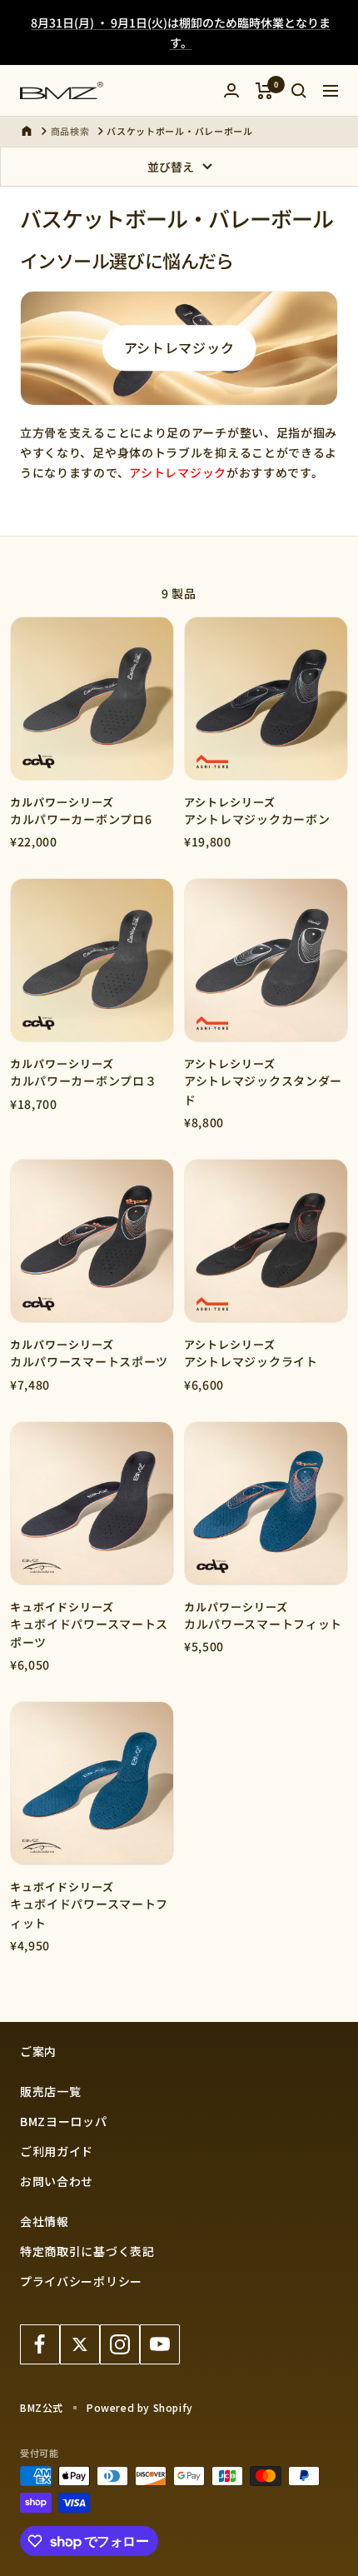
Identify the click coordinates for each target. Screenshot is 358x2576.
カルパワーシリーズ (62, 802)
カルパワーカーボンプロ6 (81, 819)
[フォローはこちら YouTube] (160, 2344)
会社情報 (45, 2221)
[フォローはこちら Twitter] (80, 2344)
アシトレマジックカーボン (257, 819)
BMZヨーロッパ (64, 2121)
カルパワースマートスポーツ (89, 1361)
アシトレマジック (179, 347)
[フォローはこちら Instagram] (120, 2344)
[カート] (264, 91)
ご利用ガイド (57, 2151)
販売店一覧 (51, 2091)
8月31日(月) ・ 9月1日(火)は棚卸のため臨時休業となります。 (181, 32)
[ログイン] (231, 90)
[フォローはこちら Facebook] (40, 2344)
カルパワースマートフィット (263, 1624)
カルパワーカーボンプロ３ (83, 1081)
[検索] (299, 91)
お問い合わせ (57, 2181)
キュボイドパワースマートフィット (89, 1913)
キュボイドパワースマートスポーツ (89, 1633)
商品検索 (70, 131)
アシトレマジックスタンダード (263, 1090)
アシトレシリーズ (230, 802)
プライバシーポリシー (81, 2281)
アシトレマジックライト (251, 1361)
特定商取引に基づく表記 (87, 2251)
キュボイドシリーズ (62, 1607)
